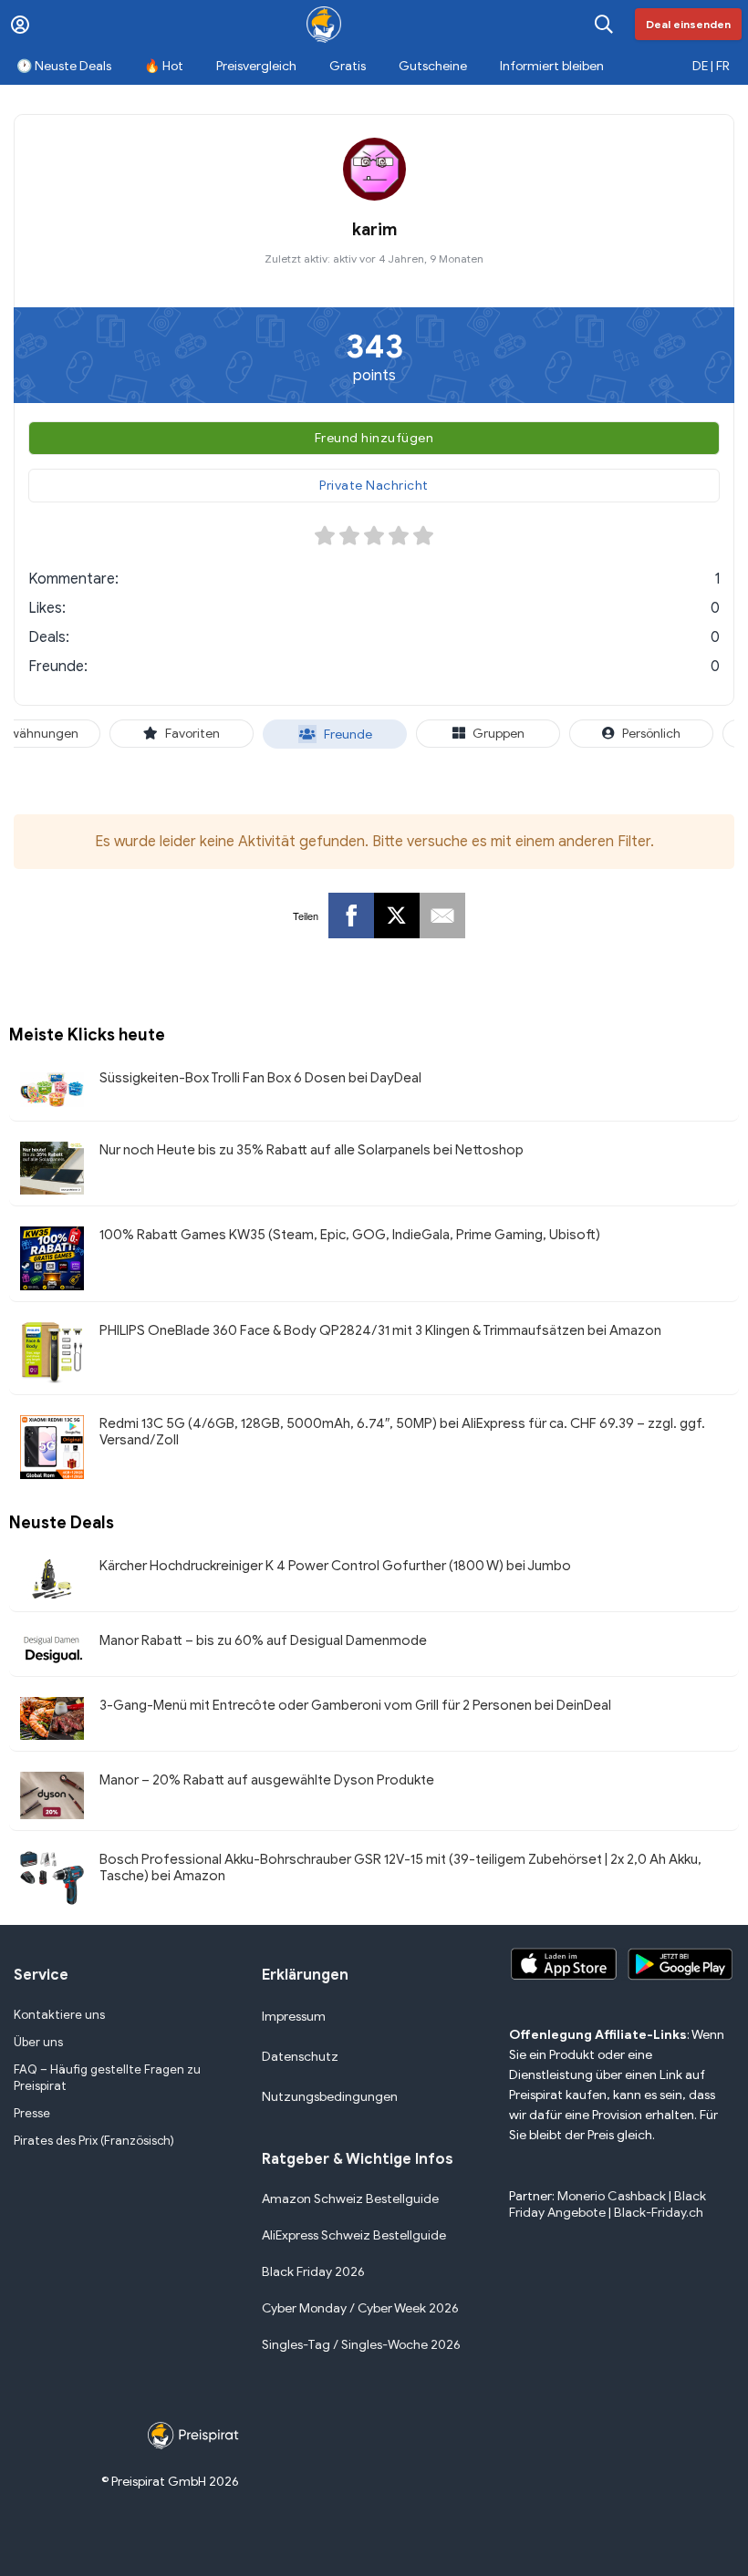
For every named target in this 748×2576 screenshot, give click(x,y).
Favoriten (192, 734)
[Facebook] (351, 916)
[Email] (442, 916)
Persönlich (651, 734)
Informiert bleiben (552, 66)
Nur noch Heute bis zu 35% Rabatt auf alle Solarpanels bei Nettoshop (312, 1150)
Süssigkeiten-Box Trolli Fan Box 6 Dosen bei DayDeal (260, 1078)
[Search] (604, 24)
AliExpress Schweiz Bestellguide (354, 2235)
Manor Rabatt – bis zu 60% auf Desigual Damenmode (263, 1640)
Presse (32, 2113)
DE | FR (711, 66)
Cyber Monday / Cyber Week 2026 (360, 2308)
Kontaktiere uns (59, 2015)
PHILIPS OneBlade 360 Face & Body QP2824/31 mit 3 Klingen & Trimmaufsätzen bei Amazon (380, 1330)
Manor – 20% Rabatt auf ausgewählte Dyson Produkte (267, 1780)
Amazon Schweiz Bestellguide (350, 2199)
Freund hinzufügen (374, 438)
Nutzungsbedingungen (330, 2097)
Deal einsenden (688, 24)
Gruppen (499, 734)
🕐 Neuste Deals (64, 66)
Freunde (348, 735)
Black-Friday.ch (659, 2213)
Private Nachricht (374, 486)
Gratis (348, 66)
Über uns (38, 2042)
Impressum (294, 2017)
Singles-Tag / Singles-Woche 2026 (361, 2345)
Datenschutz (300, 2057)
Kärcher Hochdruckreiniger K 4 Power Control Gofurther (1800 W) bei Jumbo (335, 1566)
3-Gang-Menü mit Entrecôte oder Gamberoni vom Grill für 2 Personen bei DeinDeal (355, 1705)
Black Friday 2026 (313, 2272)
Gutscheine (433, 66)
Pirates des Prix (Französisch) (94, 2141)
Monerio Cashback (612, 2196)
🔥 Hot (164, 66)
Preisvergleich (256, 66)
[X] (397, 916)
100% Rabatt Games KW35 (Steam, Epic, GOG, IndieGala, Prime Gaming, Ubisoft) (350, 1235)
